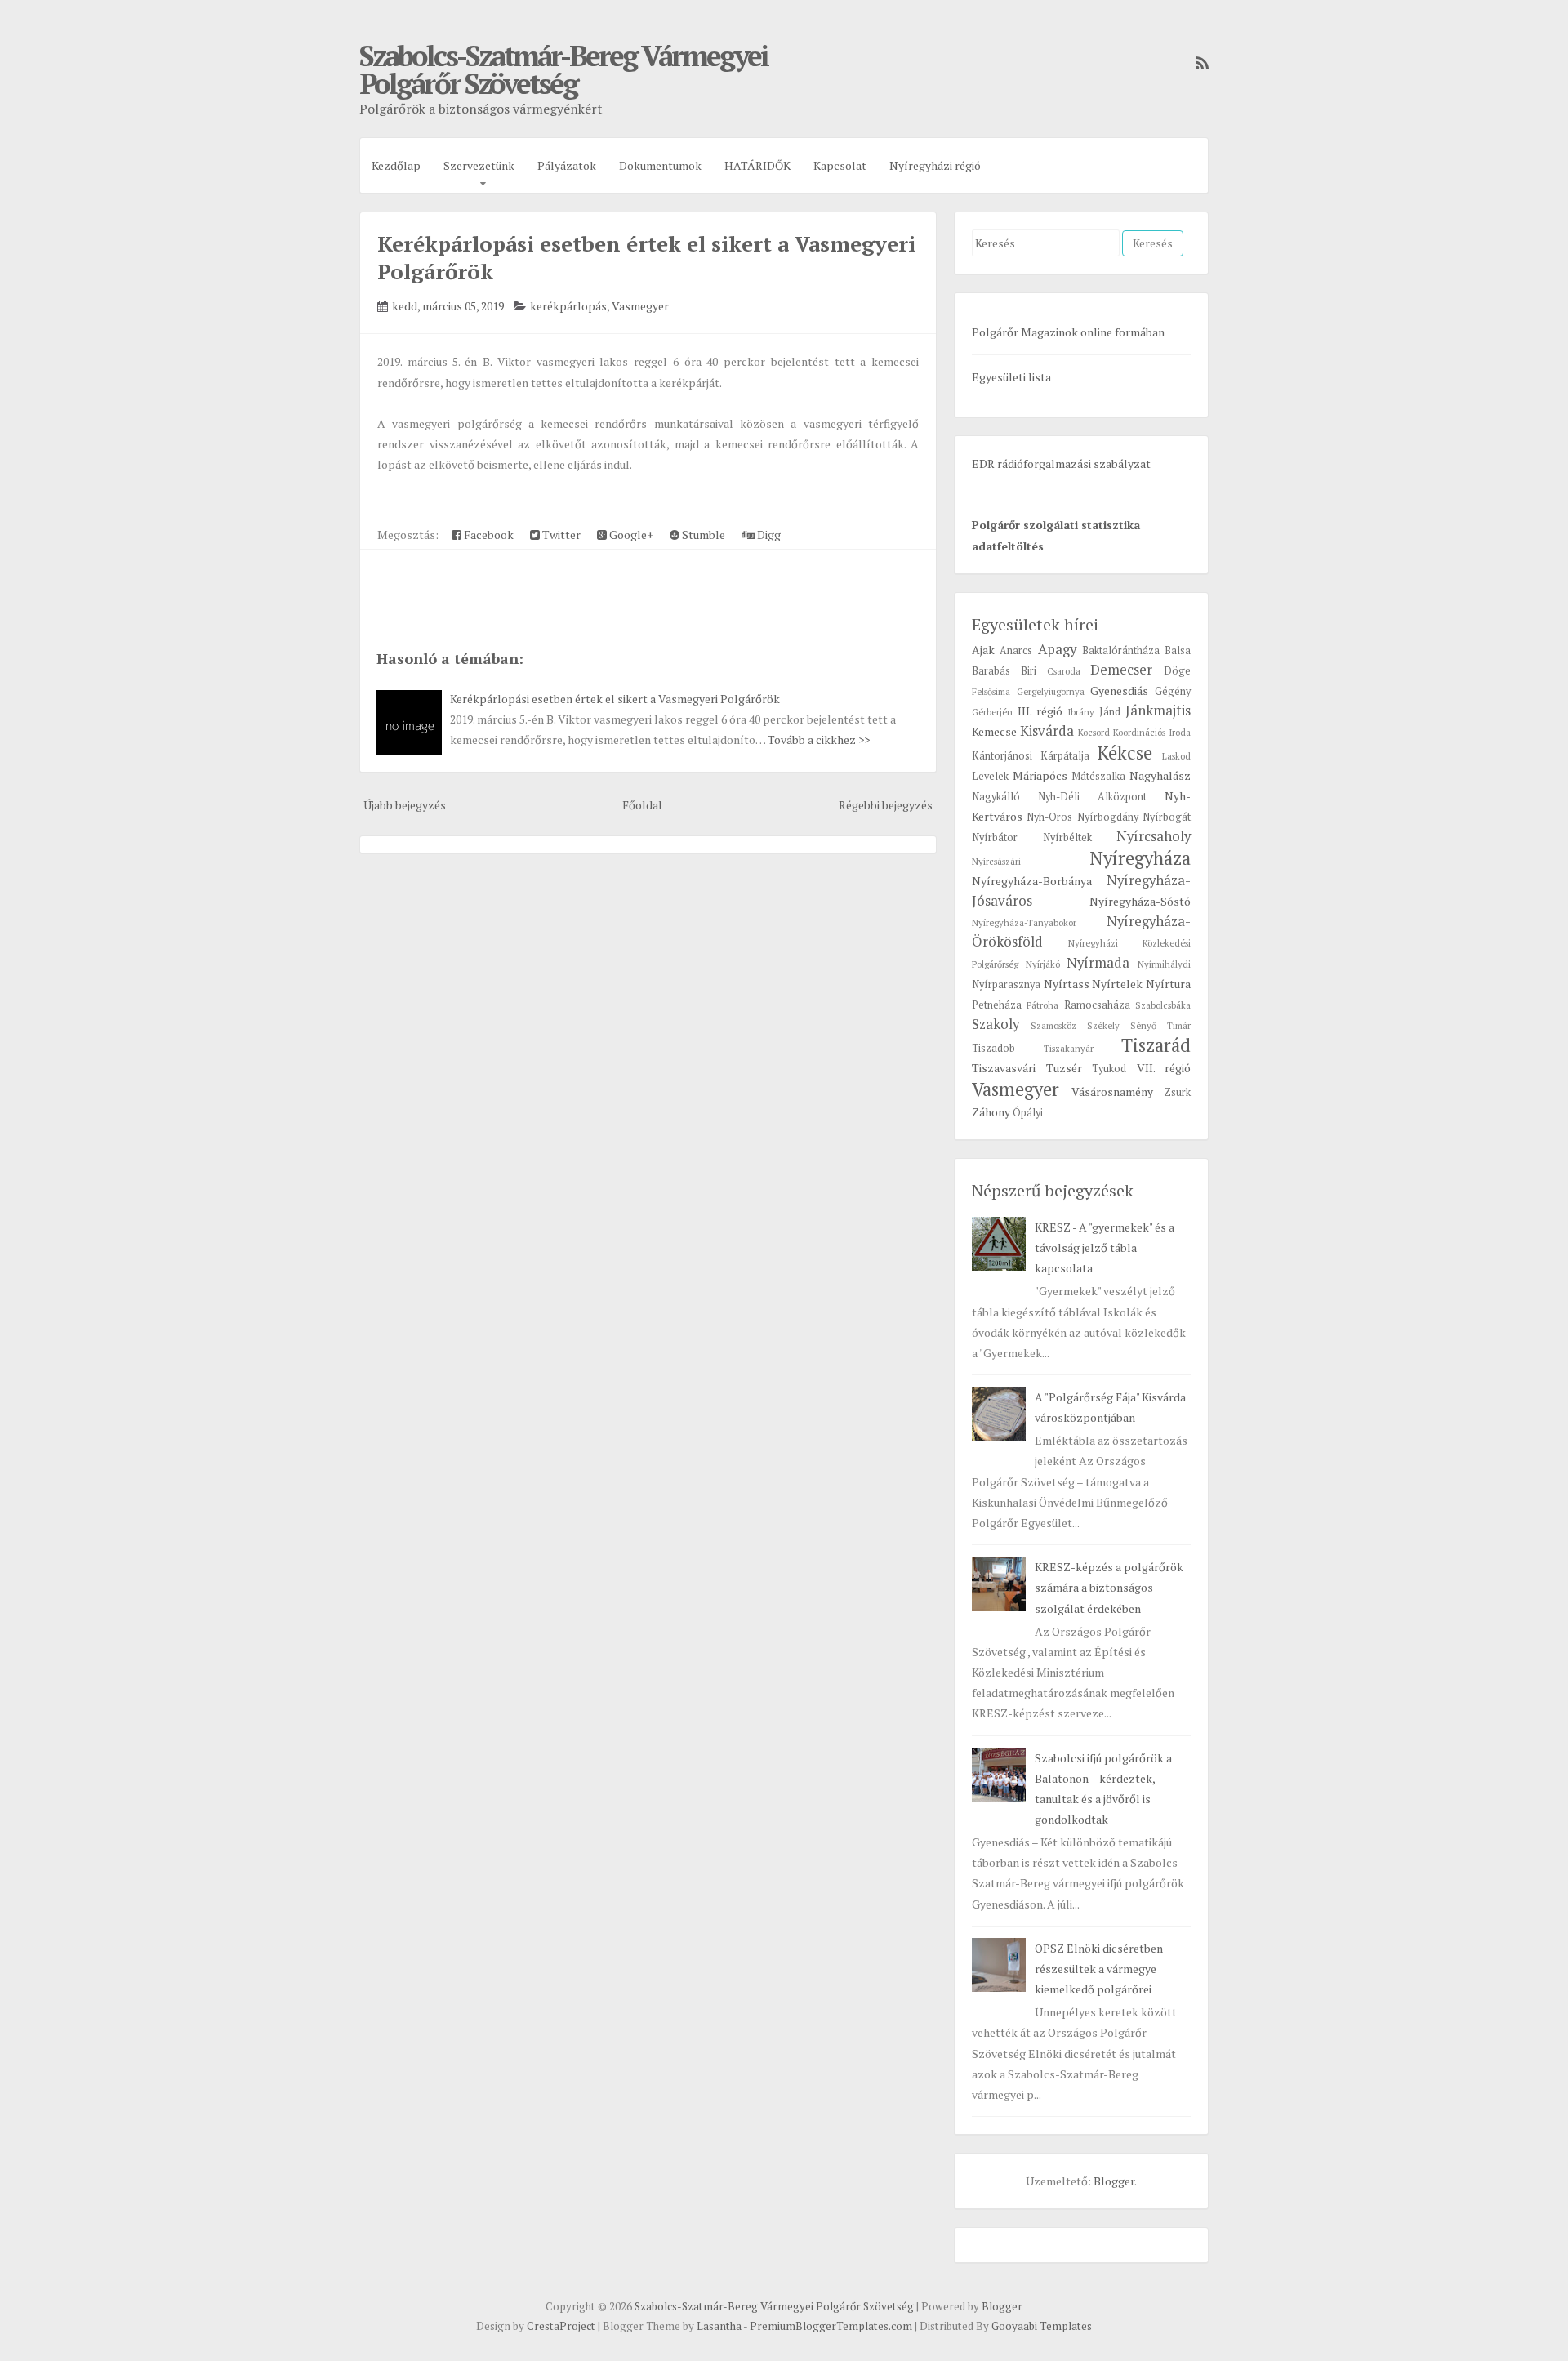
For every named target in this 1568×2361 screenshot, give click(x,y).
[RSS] (1198, 63)
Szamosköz (1053, 1025)
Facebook (488, 535)
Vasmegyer (640, 306)
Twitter (560, 535)
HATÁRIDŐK (757, 165)
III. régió (1040, 711)
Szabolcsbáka (1163, 1005)
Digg (768, 535)
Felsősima (991, 691)
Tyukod (1109, 1069)
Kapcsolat (840, 165)
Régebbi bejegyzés (886, 805)
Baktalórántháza (1121, 650)
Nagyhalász (1160, 775)
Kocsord (1094, 732)
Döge (1177, 671)
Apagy (1057, 649)
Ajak (983, 650)
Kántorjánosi (1002, 756)
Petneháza (997, 1005)
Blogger (1114, 2181)
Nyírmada (1098, 963)
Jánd (1110, 712)
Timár (1179, 1025)
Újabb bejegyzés (405, 805)
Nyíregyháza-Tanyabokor (1024, 922)
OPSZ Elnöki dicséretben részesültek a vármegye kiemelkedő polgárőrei (1099, 1969)
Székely (1103, 1025)
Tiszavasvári (1004, 1068)
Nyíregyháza (1140, 858)
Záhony (991, 1112)
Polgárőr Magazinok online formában (1068, 332)
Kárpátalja (1065, 756)
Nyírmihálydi (1164, 964)
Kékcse (1125, 753)
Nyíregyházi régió (935, 165)
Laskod (1176, 756)
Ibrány (1081, 712)
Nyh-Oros (1049, 817)
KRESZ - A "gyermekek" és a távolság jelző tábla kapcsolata (1105, 1247)
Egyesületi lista (1011, 377)
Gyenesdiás (1119, 690)
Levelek (990, 776)
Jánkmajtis (1158, 711)
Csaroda (1064, 671)
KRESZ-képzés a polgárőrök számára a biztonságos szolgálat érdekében (1109, 1587)
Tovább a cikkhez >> (819, 739)
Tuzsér (1064, 1068)
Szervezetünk (479, 165)
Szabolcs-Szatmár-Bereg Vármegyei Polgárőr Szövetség (563, 69)
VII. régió (1164, 1068)
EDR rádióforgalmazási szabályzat (1061, 463)
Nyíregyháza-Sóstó (1140, 901)
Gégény (1173, 691)
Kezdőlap (396, 165)
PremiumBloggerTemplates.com (831, 2326)
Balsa (1178, 650)
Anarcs (1016, 650)
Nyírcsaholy (1154, 836)
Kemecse (994, 731)
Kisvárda (1047, 731)
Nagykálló (996, 797)
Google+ (630, 535)
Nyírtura (1168, 984)
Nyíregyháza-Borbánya (1032, 881)
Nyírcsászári (996, 861)
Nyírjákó (1043, 964)
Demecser (1121, 670)
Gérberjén (992, 712)
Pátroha (1042, 1005)
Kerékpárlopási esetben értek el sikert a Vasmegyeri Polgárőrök (615, 699)
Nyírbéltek (1067, 837)
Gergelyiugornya (1051, 691)
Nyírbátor (995, 837)
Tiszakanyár (1069, 1048)
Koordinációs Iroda (1152, 732)
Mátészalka (1098, 776)
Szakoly (996, 1024)
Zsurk (1177, 1092)
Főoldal (642, 805)
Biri (1029, 671)
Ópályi (1028, 1113)
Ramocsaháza (1097, 1005)
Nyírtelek (1117, 984)
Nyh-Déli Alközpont (1092, 797)
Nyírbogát (1167, 817)
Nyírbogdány (1108, 817)
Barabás (991, 671)
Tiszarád (1156, 1045)
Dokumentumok (660, 165)
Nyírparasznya (1006, 984)
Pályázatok (567, 165)
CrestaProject (561, 2326)
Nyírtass (1067, 984)
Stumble (702, 535)
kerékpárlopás (568, 306)
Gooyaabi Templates (1042, 2326)
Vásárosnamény (1112, 1091)
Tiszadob (993, 1048)
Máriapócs (1040, 775)
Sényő (1143, 1025)
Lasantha (719, 2326)
